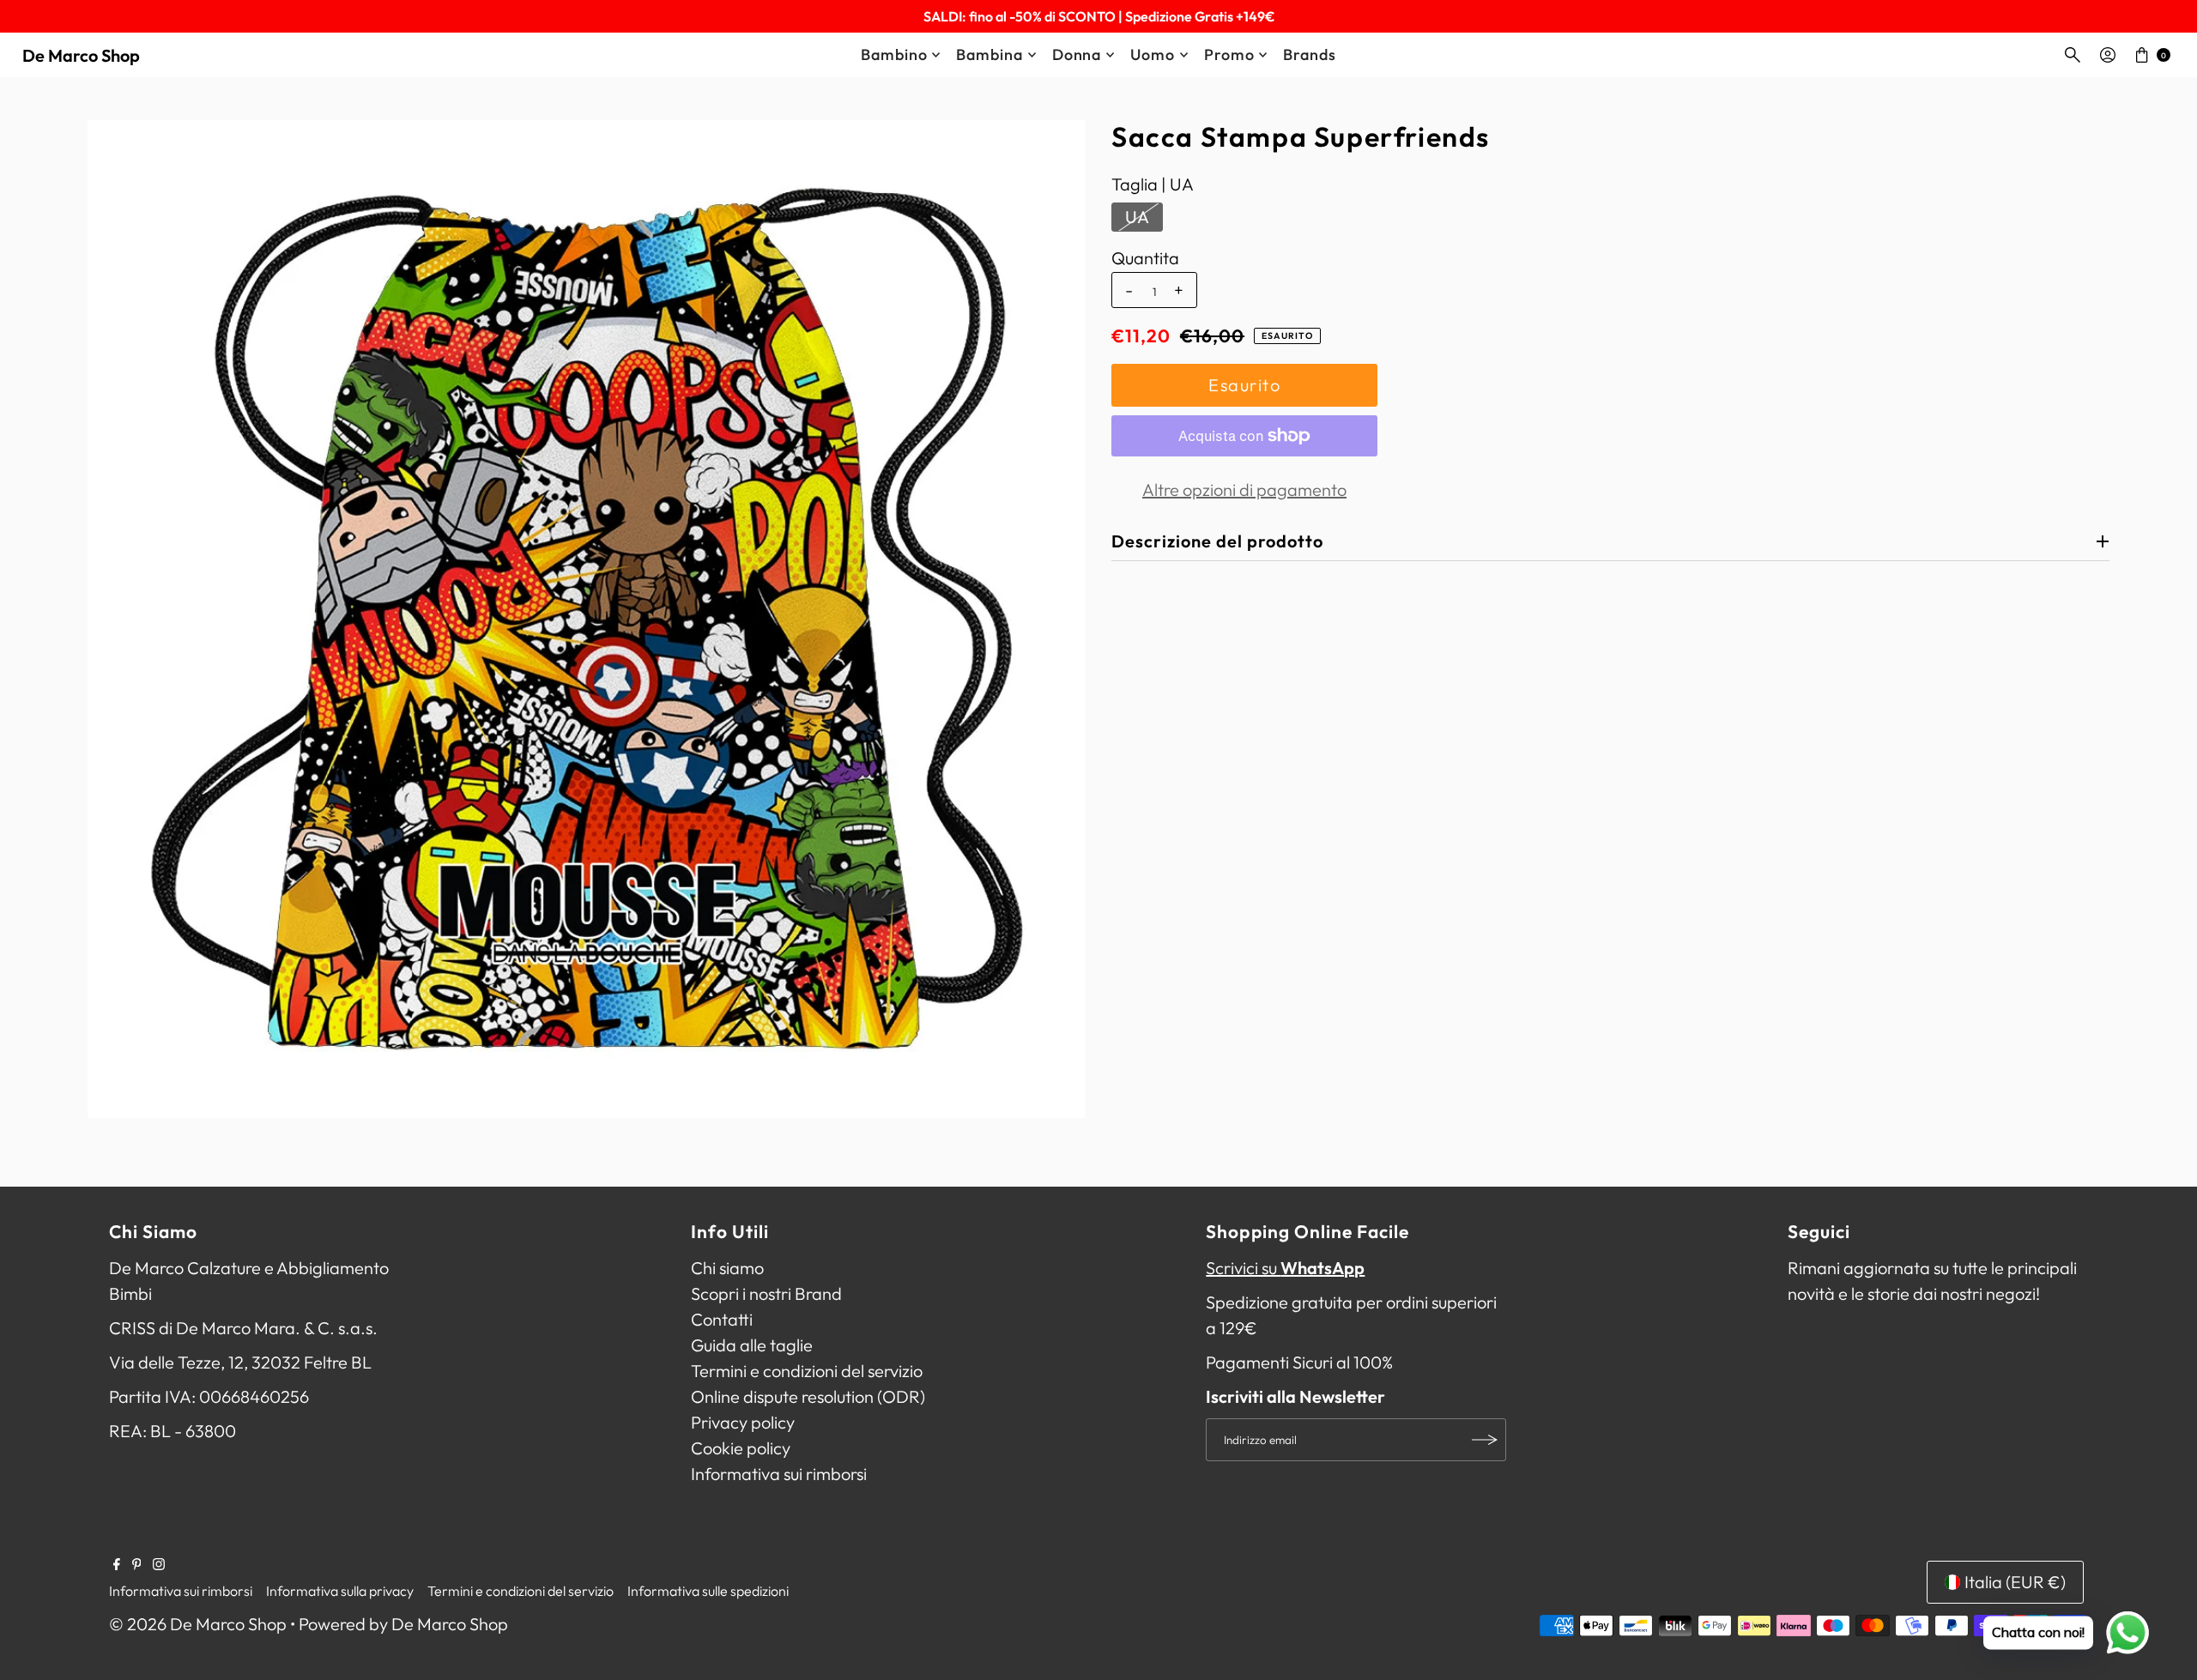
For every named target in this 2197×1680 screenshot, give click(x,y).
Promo (1229, 54)
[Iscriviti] (1485, 1440)
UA (1137, 217)
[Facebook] (117, 1564)
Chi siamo (727, 1268)
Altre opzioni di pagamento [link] (1244, 489)
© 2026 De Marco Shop (198, 1624)
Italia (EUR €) (2015, 1582)
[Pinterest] (137, 1564)
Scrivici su (1285, 1268)
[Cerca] (2073, 55)
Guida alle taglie (752, 1345)
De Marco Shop (81, 55)
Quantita (1145, 258)
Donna (1077, 54)
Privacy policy (743, 1422)
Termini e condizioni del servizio (807, 1371)
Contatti (722, 1319)
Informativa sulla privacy (340, 1591)
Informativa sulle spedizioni (708, 1591)
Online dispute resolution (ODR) (808, 1396)
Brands (1309, 54)
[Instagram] (159, 1564)
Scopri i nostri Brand (766, 1293)
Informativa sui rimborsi (779, 1474)
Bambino (894, 54)
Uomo (1153, 54)
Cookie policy (741, 1448)
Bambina (989, 54)
